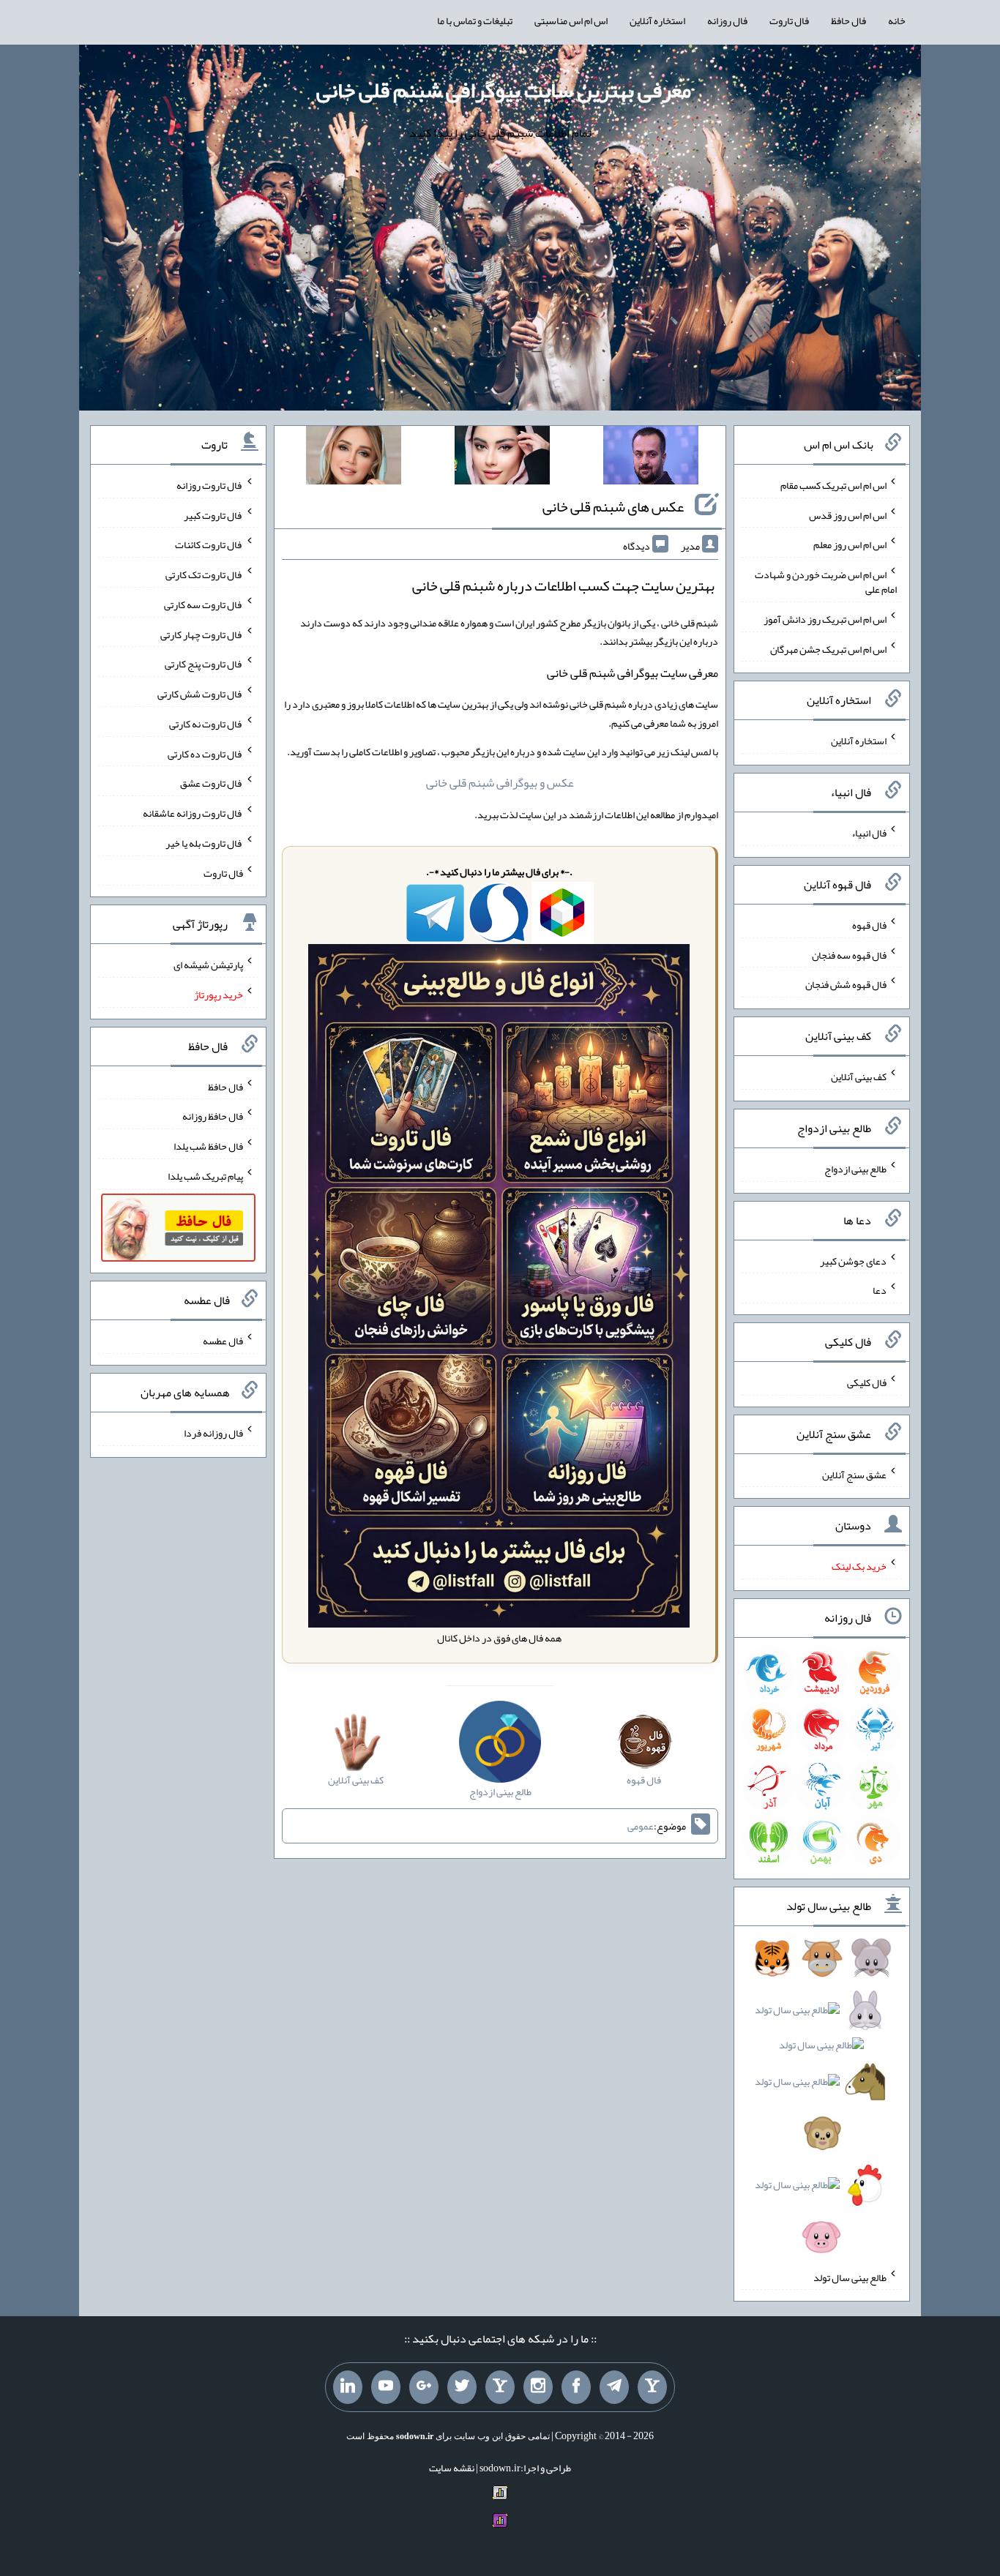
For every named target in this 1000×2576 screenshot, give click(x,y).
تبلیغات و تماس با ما (475, 20)
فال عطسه (223, 1341)
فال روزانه (727, 20)
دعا (880, 1290)
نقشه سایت (452, 2468)
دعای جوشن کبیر (853, 1260)
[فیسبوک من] (576, 2387)
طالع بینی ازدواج (855, 1169)
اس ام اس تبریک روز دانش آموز (825, 619)
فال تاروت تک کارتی (204, 574)
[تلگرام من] (614, 2387)
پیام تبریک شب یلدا (205, 1176)
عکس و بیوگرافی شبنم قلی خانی (500, 783)
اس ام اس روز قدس (848, 514)
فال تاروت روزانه (210, 485)
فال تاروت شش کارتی (200, 694)
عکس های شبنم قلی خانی (613, 506)
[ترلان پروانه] (502, 458)
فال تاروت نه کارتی (206, 724)
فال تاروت (789, 20)
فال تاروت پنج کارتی (204, 664)
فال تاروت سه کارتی (204, 604)
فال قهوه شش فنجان (846, 984)
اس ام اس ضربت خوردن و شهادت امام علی (826, 582)
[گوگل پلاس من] (424, 2387)
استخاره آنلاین (657, 20)
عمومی (641, 1826)
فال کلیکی (867, 1382)
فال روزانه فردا (213, 1433)
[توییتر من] (462, 2387)
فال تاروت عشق (212, 783)
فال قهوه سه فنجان (849, 954)
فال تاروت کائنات (209, 544)
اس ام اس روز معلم (850, 544)
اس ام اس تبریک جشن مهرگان (828, 648)
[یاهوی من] (652, 2387)
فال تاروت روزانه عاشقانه (193, 813)
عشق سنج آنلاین (854, 1474)
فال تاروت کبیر (213, 514)
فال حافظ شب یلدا (208, 1146)
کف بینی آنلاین (859, 1077)
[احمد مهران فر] (651, 458)
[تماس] (500, 2387)
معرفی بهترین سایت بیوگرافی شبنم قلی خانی (504, 90)
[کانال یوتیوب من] (386, 2387)
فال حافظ (848, 20)
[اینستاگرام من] (538, 2387)
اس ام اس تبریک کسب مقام (833, 485)
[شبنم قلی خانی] (354, 458)
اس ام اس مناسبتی (571, 20)
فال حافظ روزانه (213, 1116)
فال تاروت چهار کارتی (202, 634)
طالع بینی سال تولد (850, 2277)
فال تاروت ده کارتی (205, 753)
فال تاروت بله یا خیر (204, 843)
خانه (897, 20)
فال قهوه (869, 925)
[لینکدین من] (348, 2387)
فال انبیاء (869, 833)
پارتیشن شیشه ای (208, 965)
